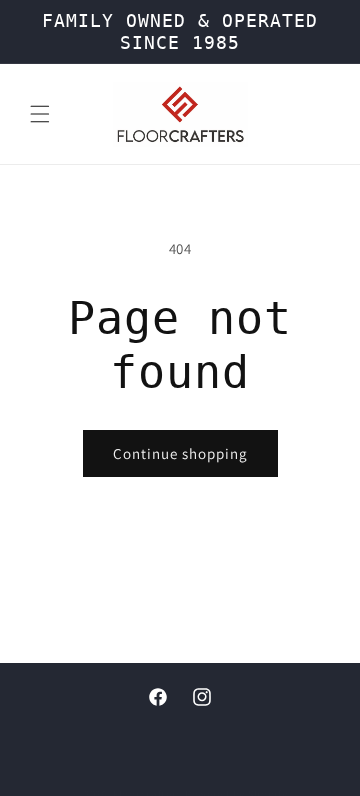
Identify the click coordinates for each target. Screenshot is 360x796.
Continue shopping (180, 453)
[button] (40, 114)
